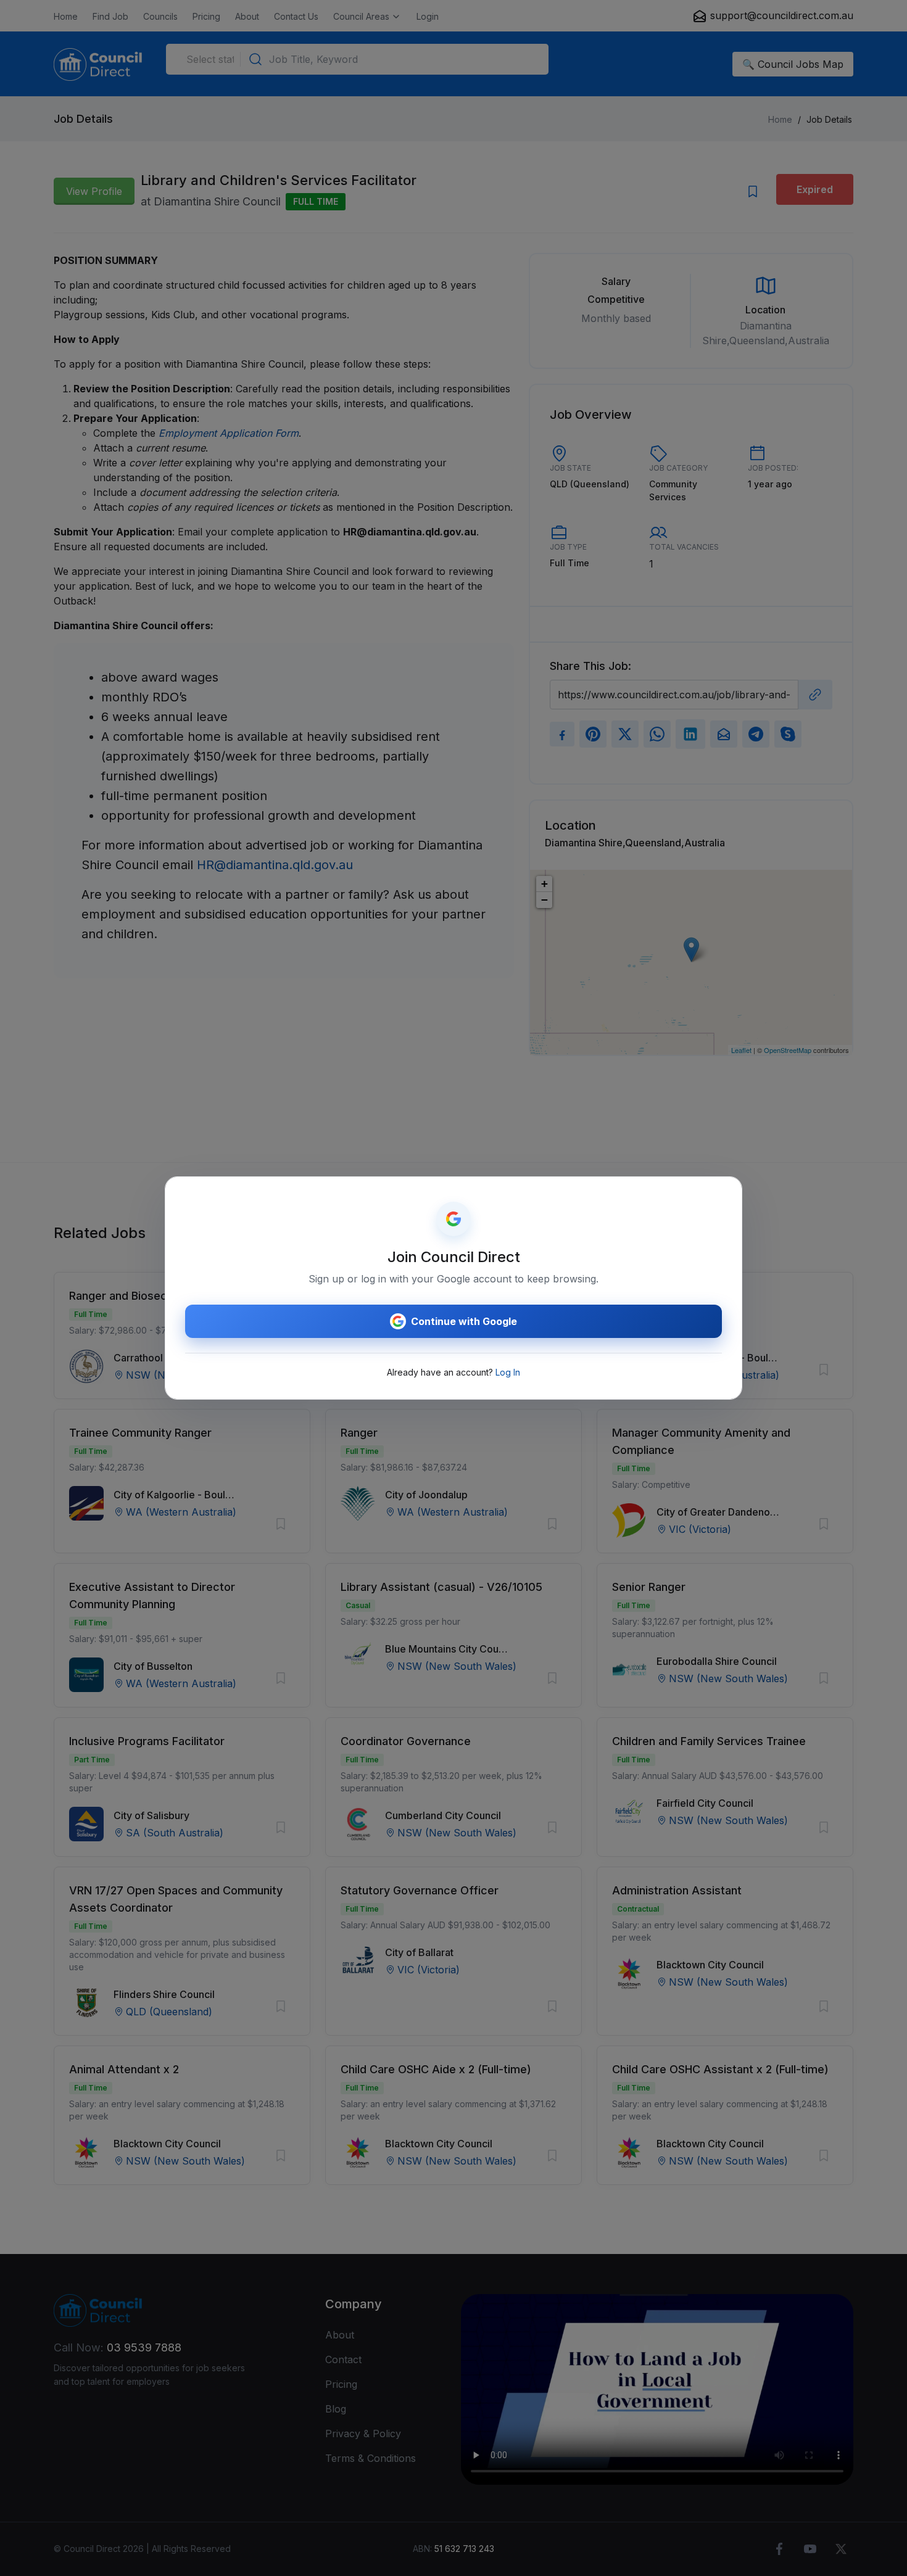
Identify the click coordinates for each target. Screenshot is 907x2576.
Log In (508, 1372)
